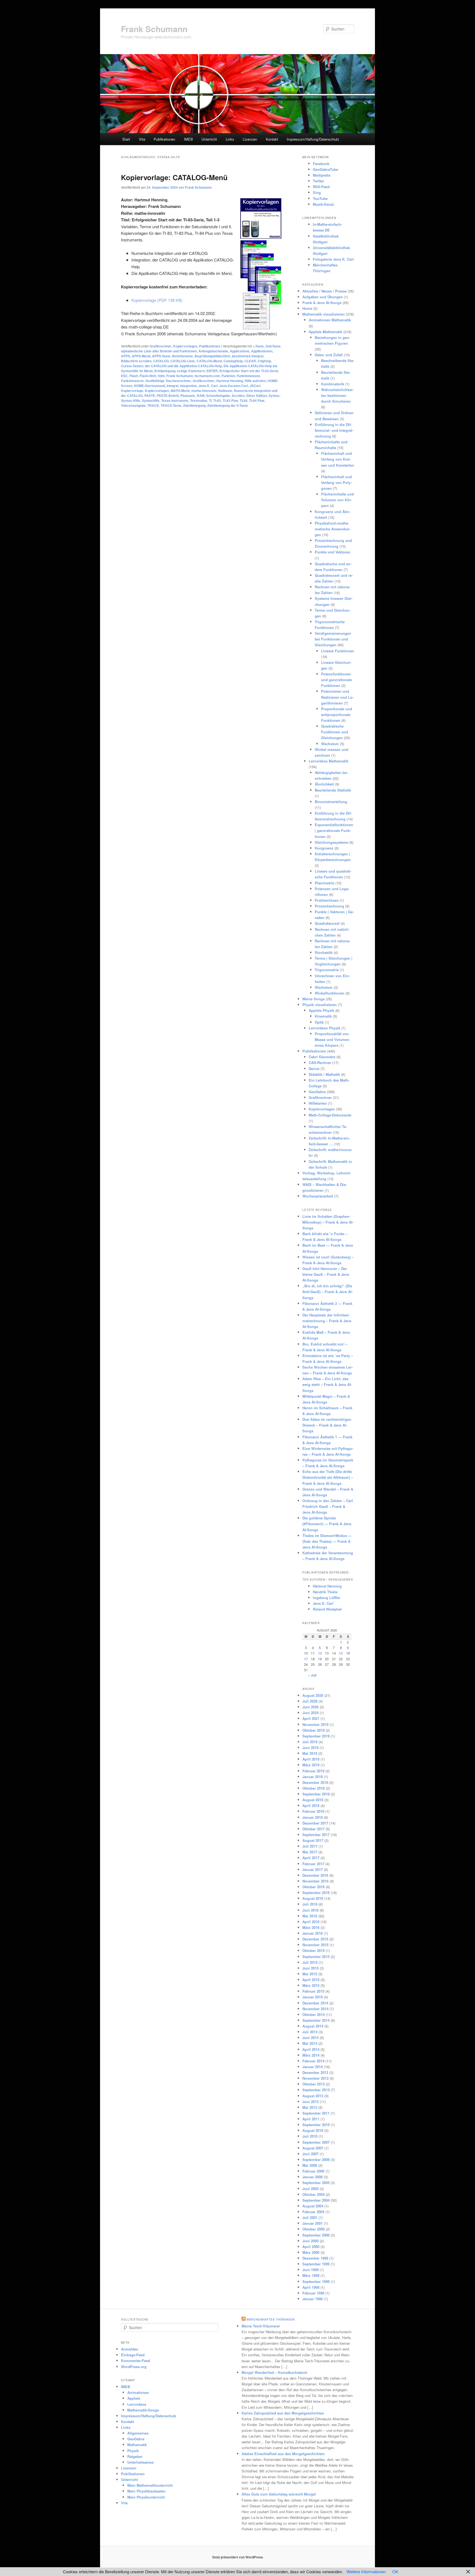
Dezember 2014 (315, 2003)
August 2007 (313, 2148)
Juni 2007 (310, 2154)
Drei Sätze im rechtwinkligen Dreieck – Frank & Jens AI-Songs (327, 1425)
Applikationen (262, 351)
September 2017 (316, 1835)
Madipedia (322, 175)
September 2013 (316, 2090)
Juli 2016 (310, 1904)
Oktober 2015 (314, 1950)
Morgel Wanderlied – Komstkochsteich (274, 2372)
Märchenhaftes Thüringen (271, 2319)
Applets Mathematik (325, 332)
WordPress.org (134, 2367)
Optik (319, 1022)
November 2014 (315, 2009)
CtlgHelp (264, 361)
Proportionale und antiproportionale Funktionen (337, 715)
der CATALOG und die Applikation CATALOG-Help (183, 366)
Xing (317, 192)
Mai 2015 (310, 1974)
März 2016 (311, 1927)
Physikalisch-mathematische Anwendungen (333, 529)
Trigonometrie (327, 970)
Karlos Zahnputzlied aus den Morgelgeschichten (283, 2413)
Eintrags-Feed (133, 2355)
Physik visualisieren (320, 1005)
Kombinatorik (333, 384)
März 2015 (311, 1985)
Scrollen (238, 396)
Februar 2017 (313, 1864)
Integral (172, 386)
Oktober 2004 (314, 2194)
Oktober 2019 (314, 1730)
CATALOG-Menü (209, 361)
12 (320, 1653)
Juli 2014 (310, 2032)
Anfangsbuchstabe (213, 351)
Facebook (321, 164)
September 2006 (316, 2159)
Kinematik (323, 1016)
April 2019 (311, 1759)
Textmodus (199, 400)
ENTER (212, 371)
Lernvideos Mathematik (328, 761)
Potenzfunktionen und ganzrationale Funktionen (336, 680)
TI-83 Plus (230, 400)
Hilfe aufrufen (255, 381)
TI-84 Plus (257, 400)
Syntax (274, 396)
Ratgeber (135, 2456)
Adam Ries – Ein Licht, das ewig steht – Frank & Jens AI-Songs (327, 1384)
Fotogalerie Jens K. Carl (333, 259)
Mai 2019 (310, 1753)
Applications (240, 351)
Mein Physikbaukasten (146, 2491)
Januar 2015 (313, 1997)
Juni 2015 (310, 1968)
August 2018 (313, 1800)
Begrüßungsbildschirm (212, 356)
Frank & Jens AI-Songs (322, 303)
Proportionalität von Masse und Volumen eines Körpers (332, 1039)
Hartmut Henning (230, 381)
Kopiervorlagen (185, 346)
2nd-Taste (273, 346)
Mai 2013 (310, 2107)
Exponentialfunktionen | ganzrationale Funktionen (334, 830)
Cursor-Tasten (132, 366)
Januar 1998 (313, 2299)
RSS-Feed (321, 187)
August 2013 (313, 2096)
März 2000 (311, 2252)
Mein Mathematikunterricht (150, 2485)
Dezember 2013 (315, 2072)
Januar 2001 (313, 2223)
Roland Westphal (327, 1609)
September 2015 (316, 1957)
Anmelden (130, 2349)
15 (341, 1653)
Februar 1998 (313, 2293)
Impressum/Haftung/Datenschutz (313, 139)
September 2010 (316, 2125)
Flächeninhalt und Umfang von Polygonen (336, 482)
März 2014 (311, 2055)
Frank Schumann (154, 29)
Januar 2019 (313, 1777)
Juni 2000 (310, 2241)
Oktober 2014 (314, 2014)
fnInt (161, 376)
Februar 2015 (313, 1991)
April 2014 (311, 2049)
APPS (125, 356)
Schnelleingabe (218, 396)
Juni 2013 (310, 2102)
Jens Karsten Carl (234, 386)
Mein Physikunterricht (146, 2497)
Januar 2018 (313, 1817)
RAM (201, 396)
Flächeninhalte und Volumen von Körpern (337, 500)
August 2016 (313, 1898)
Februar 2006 (313, 2171)
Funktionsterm (132, 381)
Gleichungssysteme (332, 842)
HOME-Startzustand (149, 386)
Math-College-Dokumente (330, 1115)
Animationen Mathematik (330, 320)
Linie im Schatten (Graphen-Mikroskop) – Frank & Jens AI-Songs (328, 1222)
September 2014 (316, 2020)
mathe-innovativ (204, 391)
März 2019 (311, 1765)
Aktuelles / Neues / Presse (325, 291)
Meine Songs (314, 999)
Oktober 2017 (314, 1829)
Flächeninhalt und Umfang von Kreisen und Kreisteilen (338, 459)
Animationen (138, 2392)
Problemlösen (327, 900)
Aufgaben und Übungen (323, 297)
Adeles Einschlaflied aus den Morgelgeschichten (283, 2454)
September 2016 (316, 1893)
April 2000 (311, 2247)
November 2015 (315, 1945)
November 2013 (315, 2078)
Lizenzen (250, 139)
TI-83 (217, 400)
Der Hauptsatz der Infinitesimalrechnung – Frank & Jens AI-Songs (327, 1321)
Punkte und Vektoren (332, 552)
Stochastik (324, 952)
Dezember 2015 (315, 1939)
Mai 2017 (310, 1852)
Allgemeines (138, 2433)
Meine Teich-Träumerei (261, 2326)
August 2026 (313, 1695)
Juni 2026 (310, 1707)
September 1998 (316, 2281)
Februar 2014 (313, 2061)
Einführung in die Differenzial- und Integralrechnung (334, 430)
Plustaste (188, 396)
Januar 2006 (313, 2177)
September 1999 (316, 2264)
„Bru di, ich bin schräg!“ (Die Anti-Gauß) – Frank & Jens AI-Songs (328, 1292)
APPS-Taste (161, 356)
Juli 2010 (310, 2136)
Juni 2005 (310, 2189)
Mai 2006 (310, 2165)
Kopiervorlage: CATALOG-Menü (174, 177)
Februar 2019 (313, 1771)
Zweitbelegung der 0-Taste (228, 405)
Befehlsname (183, 356)
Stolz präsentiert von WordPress (238, 2557)
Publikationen (164, 139)
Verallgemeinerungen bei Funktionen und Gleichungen (333, 639)
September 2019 (316, 1736)
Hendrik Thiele (325, 1592)
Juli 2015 (310, 1962)
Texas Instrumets (175, 400)
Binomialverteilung (331, 802)
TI (210, 400)
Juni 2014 (310, 2038)
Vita (142, 139)
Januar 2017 (313, 1869)
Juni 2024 (310, 1713)
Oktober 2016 (314, 1887)
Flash (134, 376)
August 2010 (313, 2130)
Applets (134, 2398)
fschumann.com (207, 376)
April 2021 (311, 1718)
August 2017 (313, 1840)
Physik (133, 2451)
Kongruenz (324, 848)
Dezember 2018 (315, 1782)
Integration (188, 386)
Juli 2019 (310, 1742)
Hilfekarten (318, 1103)
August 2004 (313, 2206)
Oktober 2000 (314, 2229)
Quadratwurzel (327, 923)
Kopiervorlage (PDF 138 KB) (157, 300)
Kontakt (272, 139)
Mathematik (137, 2445)
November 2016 (315, 1881)
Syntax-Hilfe (131, 400)
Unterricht (209, 139)
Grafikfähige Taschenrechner (168, 381)
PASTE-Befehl (168, 396)
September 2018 (316, 1794)
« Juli (312, 1675)
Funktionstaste (248, 376)
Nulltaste (225, 391)
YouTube (320, 198)
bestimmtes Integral (248, 356)
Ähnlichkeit (324, 784)
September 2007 (316, 2142)
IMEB (188, 139)
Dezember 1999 (315, 2258)
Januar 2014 (313, 2067)
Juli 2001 (310, 2217)
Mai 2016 (310, 1916)
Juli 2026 (310, 1701)
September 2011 (316, 2113)
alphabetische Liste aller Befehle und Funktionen (159, 351)
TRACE (153, 405)
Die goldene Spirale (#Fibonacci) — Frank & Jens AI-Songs (327, 1524)
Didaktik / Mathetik (324, 1074)
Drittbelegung (165, 371)
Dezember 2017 (315, 1823)
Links (230, 139)
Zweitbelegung (194, 405)
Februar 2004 (313, 2212)
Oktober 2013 (314, 2084)
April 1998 (311, 2287)
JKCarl (255, 386)
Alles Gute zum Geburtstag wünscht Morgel (279, 2494)
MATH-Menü (180, 391)
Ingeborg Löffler (327, 1598)
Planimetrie (325, 883)
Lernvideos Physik (325, 1028)
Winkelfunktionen (330, 993)
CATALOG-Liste (183, 361)
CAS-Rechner (320, 1063)
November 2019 (315, 1724)
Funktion (228, 376)
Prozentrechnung (329, 906)
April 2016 (311, 1922)
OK (395, 2571)
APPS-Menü (141, 356)
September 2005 (316, 2183)
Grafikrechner (161, 346)
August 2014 (313, 2026)
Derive (314, 1069)
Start (126, 139)
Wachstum (330, 744)
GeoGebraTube (325, 169)
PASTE (150, 396)
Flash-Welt (148, 376)
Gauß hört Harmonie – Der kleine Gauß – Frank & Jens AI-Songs (326, 1274)
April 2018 (311, 1805)
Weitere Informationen (366, 2571)
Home (307, 308)
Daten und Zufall (329, 355)
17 (306, 1659)
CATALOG (161, 361)
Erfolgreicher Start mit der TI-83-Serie (249, 371)
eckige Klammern (191, 371)
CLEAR (250, 361)
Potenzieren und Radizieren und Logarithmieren (337, 697)
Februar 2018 (313, 1811)
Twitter (318, 181)
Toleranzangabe (133, 405)
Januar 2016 (313, 1933)
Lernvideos (137, 2404)
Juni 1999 (310, 2270)
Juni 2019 (310, 1747)
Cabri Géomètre (322, 1057)
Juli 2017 (310, 1846)
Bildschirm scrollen (136, 361)
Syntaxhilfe (151, 400)
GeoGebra (317, 1092)
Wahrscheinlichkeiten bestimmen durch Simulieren (337, 395)
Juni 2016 (310, 1910)
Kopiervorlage (132, 391)
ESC (124, 376)
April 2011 (311, 2119)
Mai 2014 (310, 2043)
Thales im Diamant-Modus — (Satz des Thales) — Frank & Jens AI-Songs (327, 1541)
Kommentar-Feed (136, 2361)
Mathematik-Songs (143, 2410)
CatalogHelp (233, 361)
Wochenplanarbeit (318, 1196)
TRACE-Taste (171, 405)
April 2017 (311, 1858)
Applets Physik (321, 1010)
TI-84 (244, 400)
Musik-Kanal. (324, 204)
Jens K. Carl (208, 386)
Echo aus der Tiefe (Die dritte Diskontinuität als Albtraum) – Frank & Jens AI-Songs (328, 1477)
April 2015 (311, 1980)
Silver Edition (257, 396)
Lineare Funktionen (338, 651)
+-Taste (258, 346)
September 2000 (316, 2235)
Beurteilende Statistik (333, 790)
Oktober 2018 (314, 1788)
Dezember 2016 (315, 1875)
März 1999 (311, 2275)
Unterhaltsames (140, 2462)
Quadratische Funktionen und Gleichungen (335, 732)
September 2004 (316, 2200)
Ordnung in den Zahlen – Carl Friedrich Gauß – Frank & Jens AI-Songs (328, 1506)
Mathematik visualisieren (324, 314)
